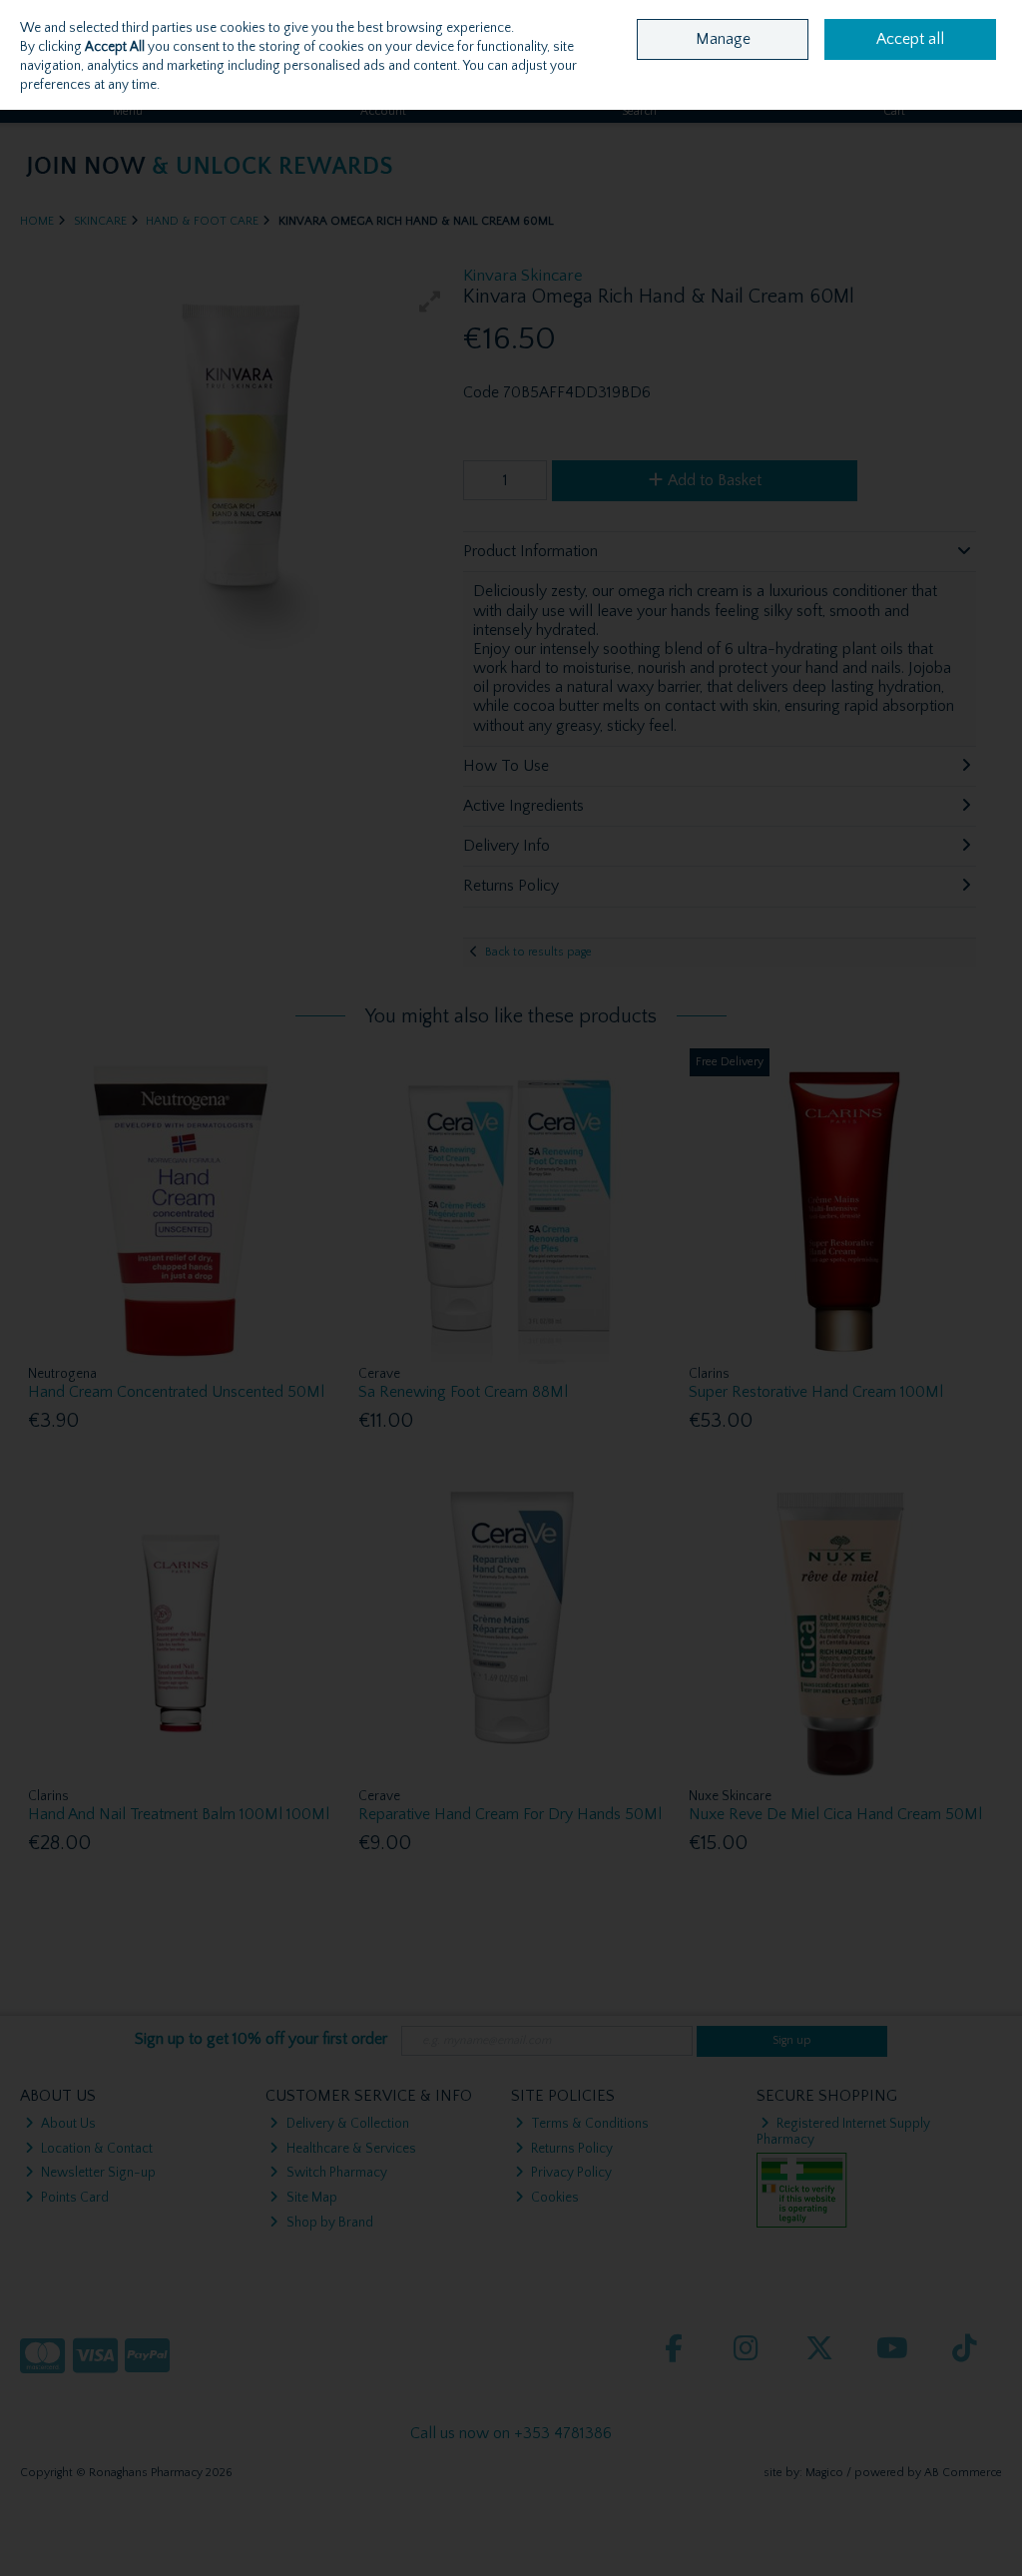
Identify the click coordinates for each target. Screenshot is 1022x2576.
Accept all (910, 39)
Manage (723, 39)
